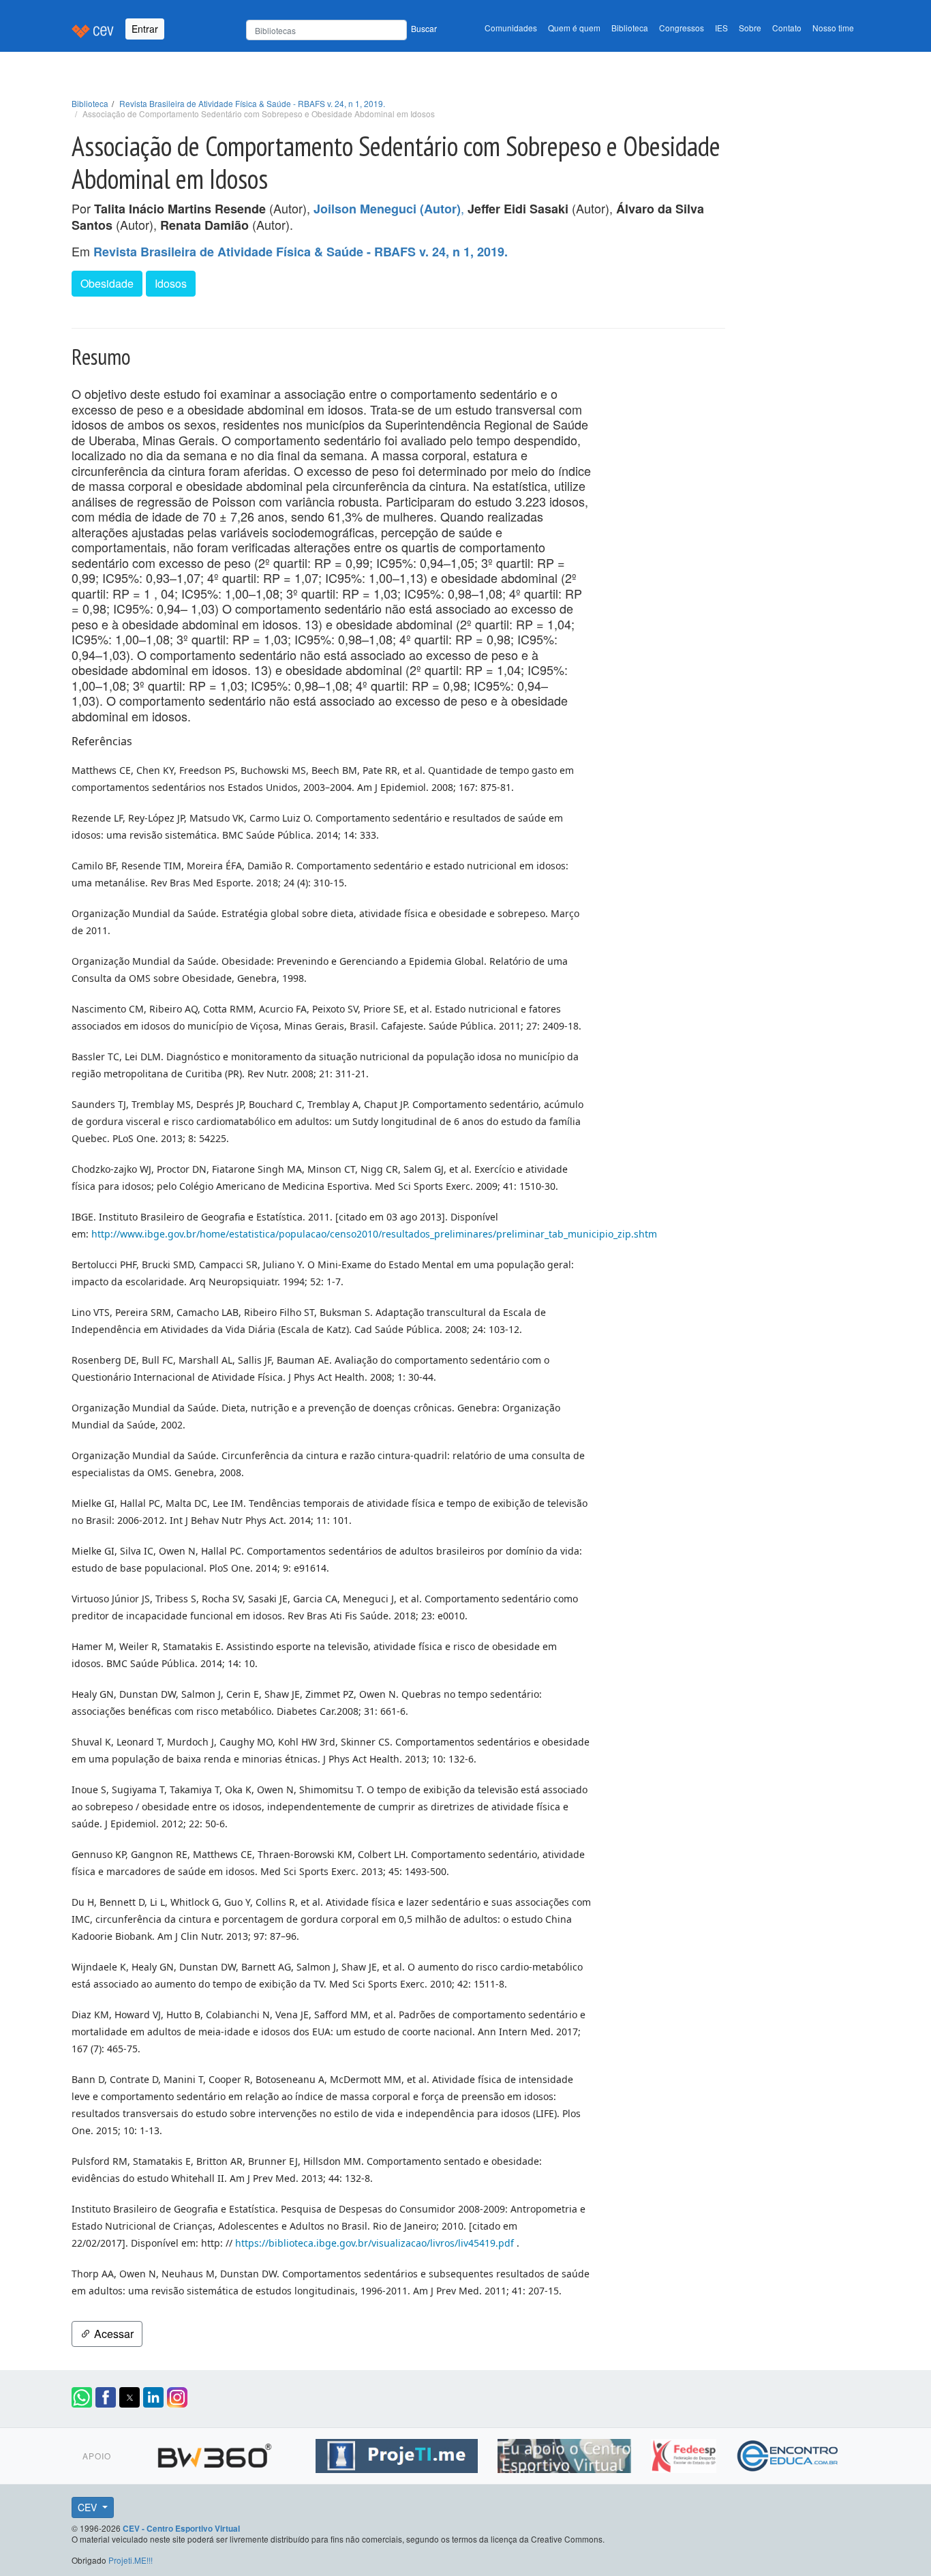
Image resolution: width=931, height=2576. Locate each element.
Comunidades (511, 28)
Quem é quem (574, 28)
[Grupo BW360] (216, 2454)
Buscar (424, 28)
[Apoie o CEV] (566, 2454)
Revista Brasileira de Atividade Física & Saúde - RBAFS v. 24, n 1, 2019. (252, 103)
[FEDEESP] (685, 2454)
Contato (787, 28)
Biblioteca (630, 28)
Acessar (112, 2334)
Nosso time (833, 28)
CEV (89, 2507)
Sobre (750, 28)
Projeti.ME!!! (131, 2560)
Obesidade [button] (107, 283)
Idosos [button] (171, 283)
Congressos (682, 28)
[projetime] (398, 2454)
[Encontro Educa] (788, 2454)
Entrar (145, 29)
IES (721, 28)
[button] (82, 2397)
